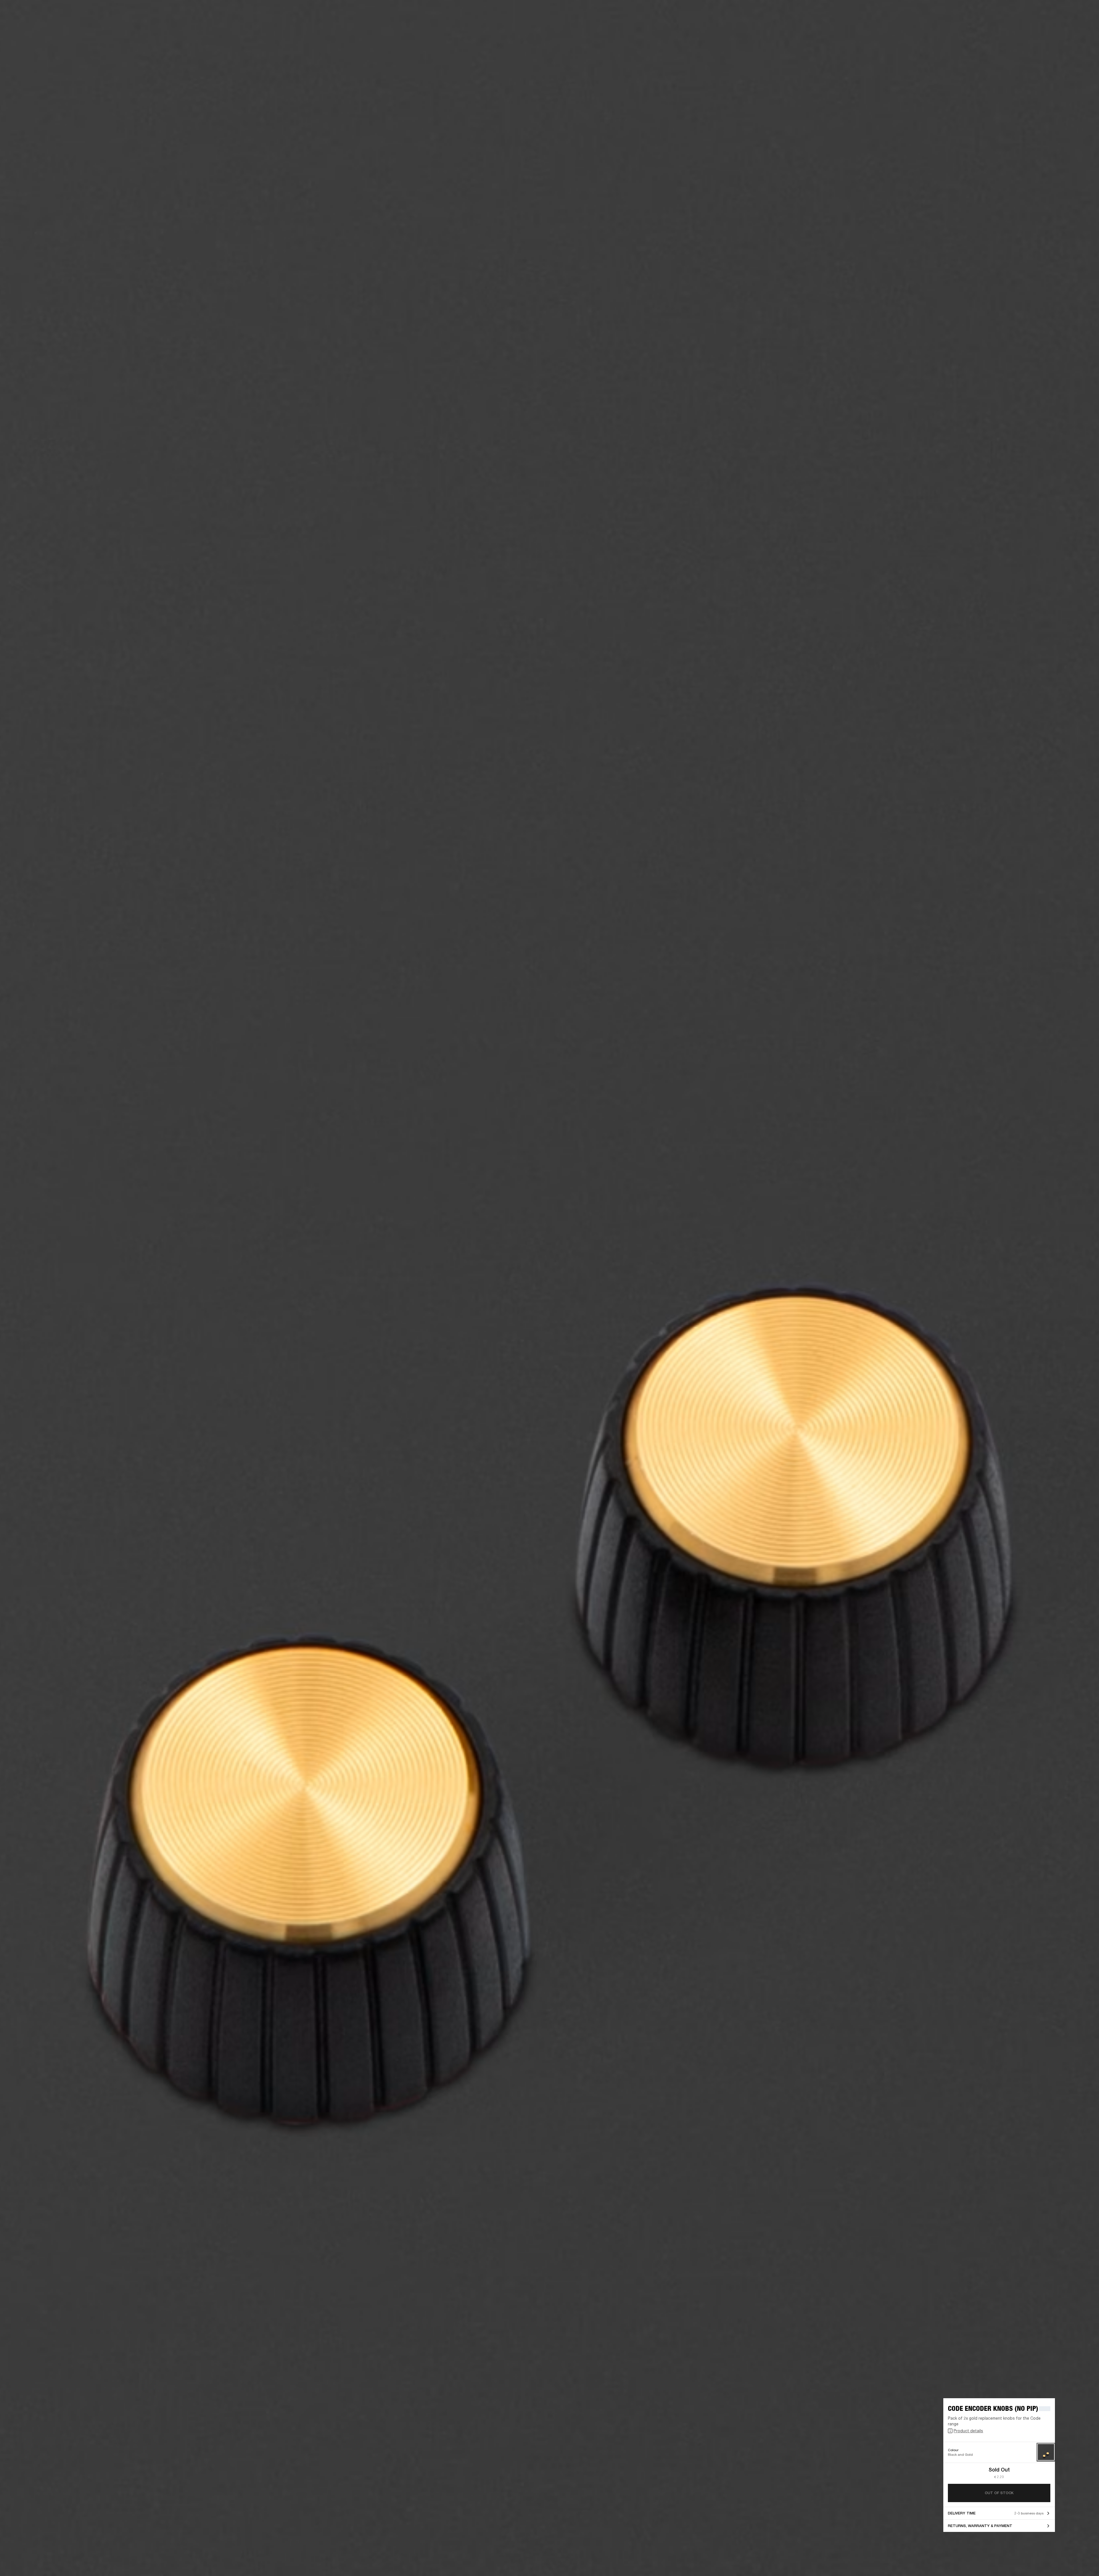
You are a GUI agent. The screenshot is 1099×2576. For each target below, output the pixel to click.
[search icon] (1057, 26)
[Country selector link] (1084, 12)
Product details (968, 2431)
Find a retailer (1046, 12)
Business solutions (986, 12)
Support (1041, 26)
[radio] (1046, 2452)
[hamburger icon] (1084, 26)
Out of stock (999, 2493)
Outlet (1071, 12)
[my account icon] (1066, 26)
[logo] (23, 23)
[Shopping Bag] (1075, 26)
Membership (1019, 12)
